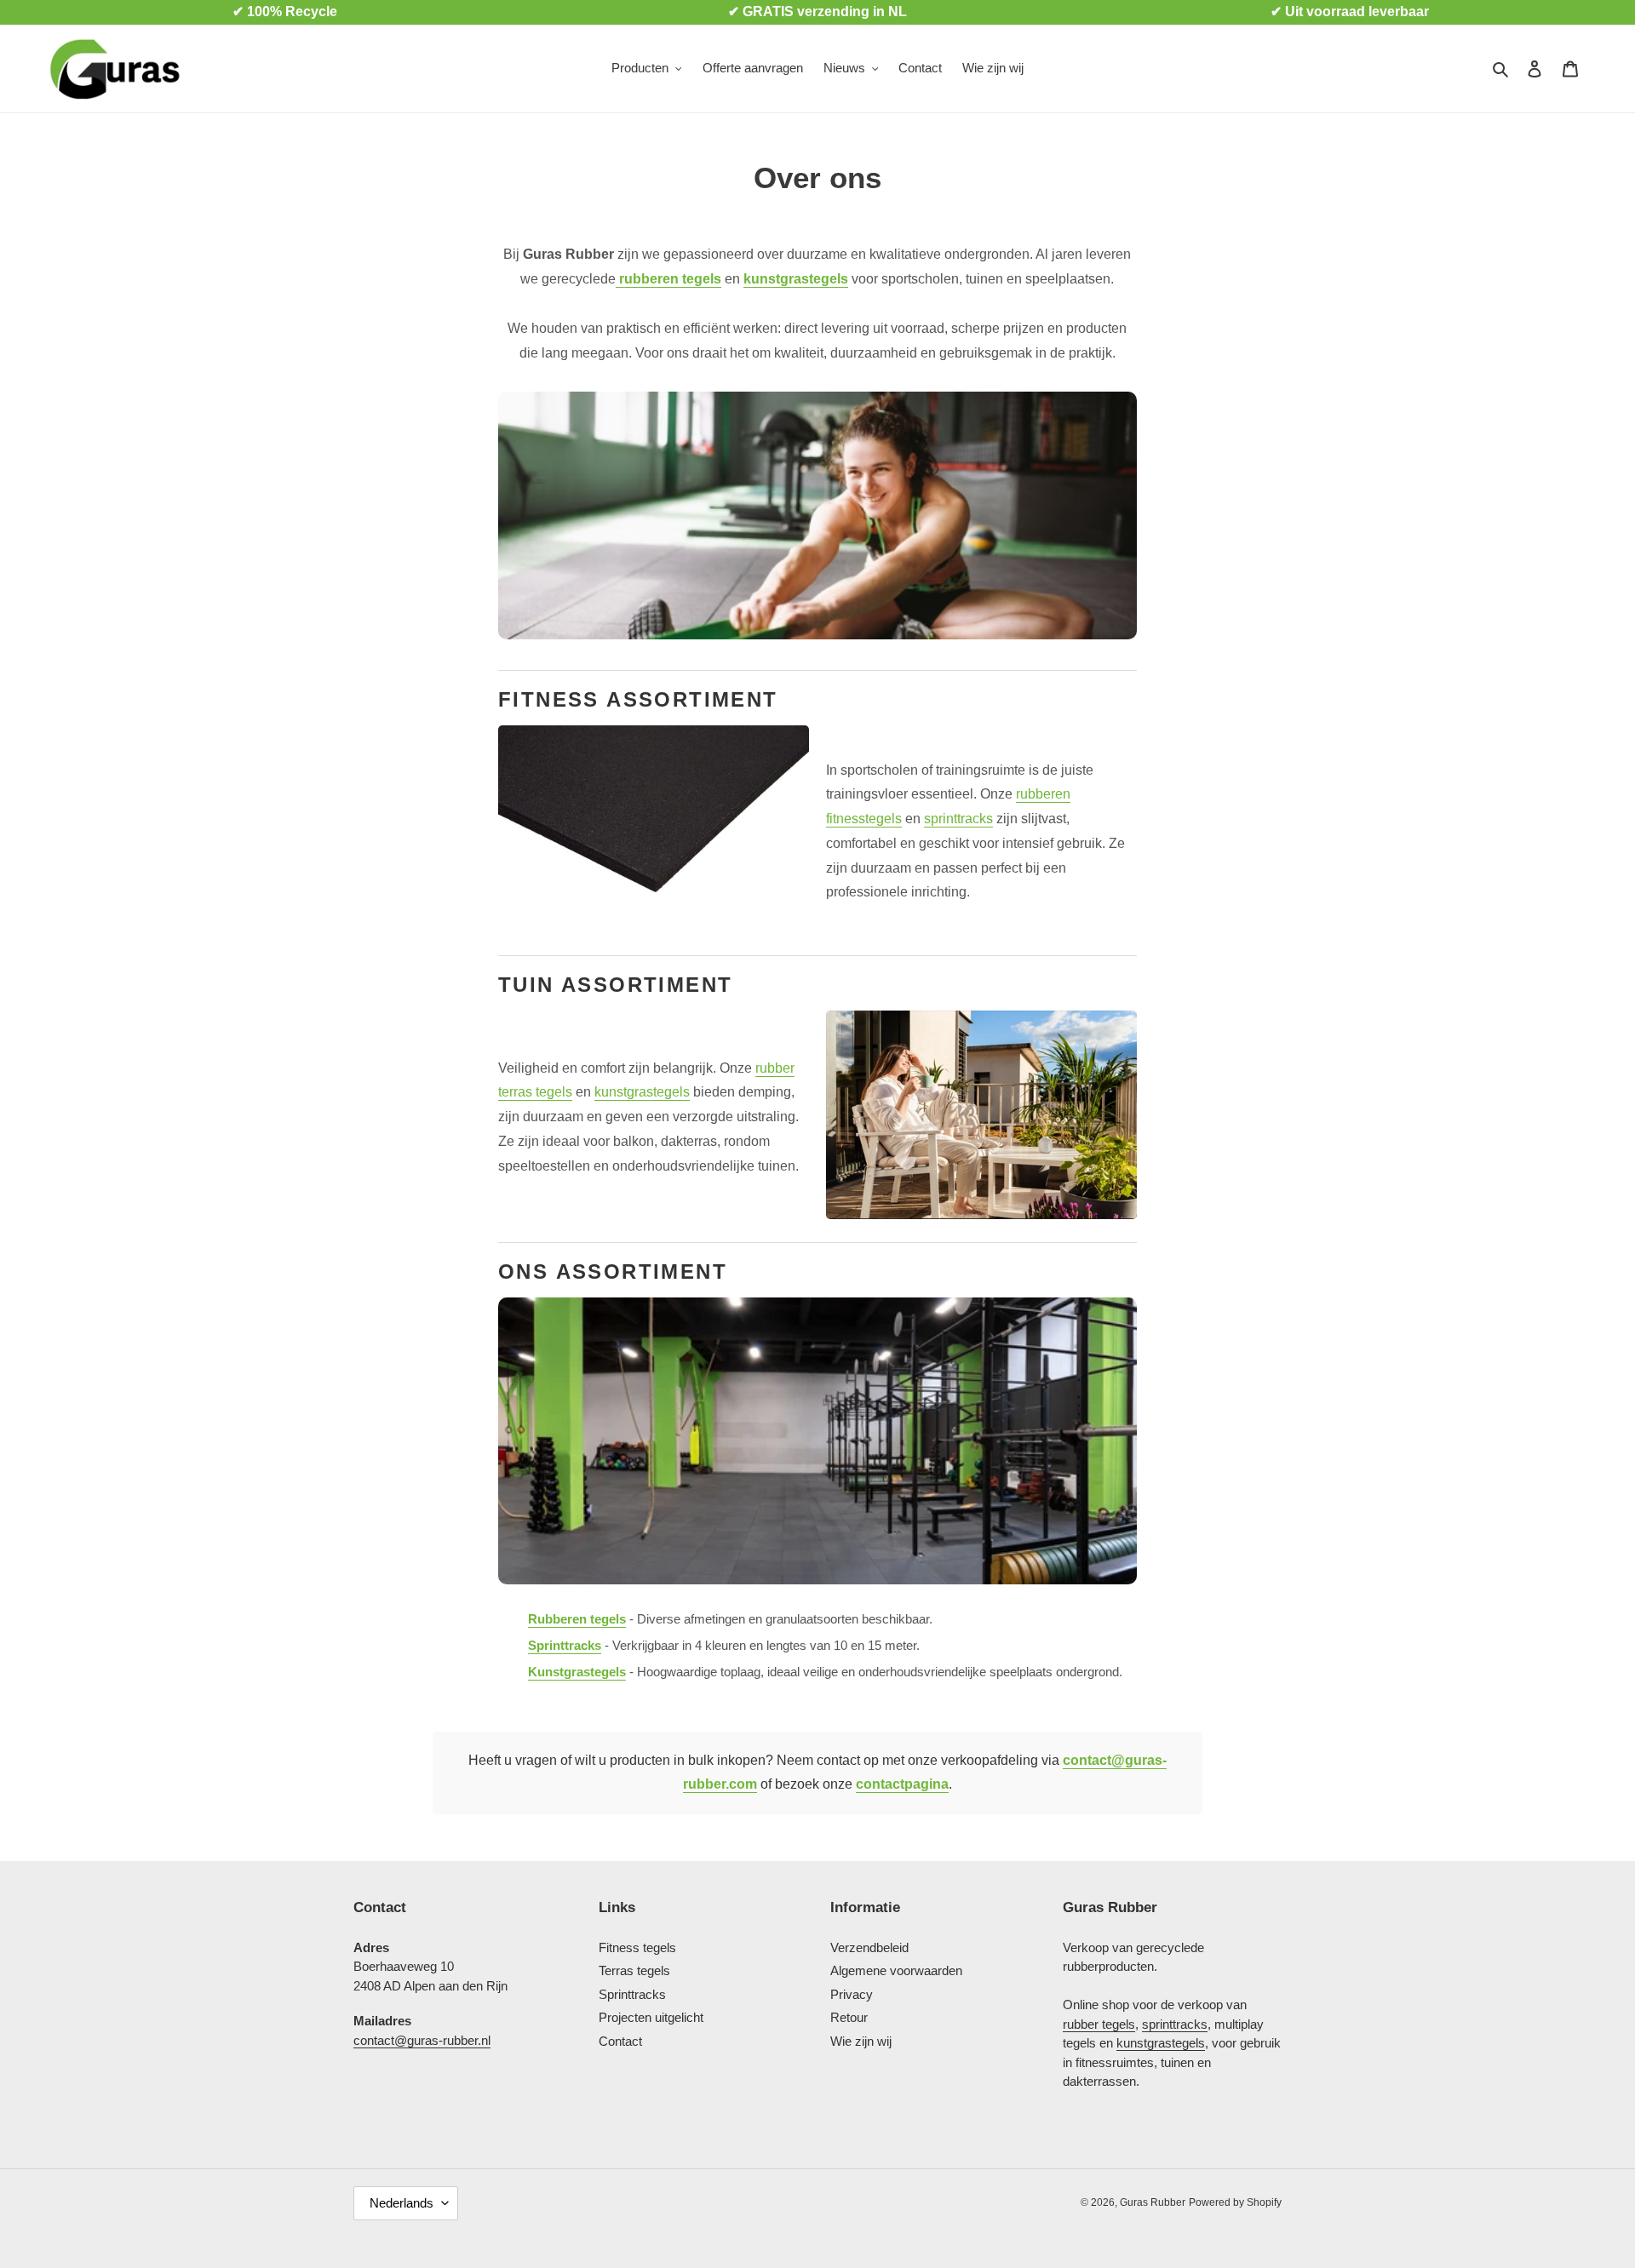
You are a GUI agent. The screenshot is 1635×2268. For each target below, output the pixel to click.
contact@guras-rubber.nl (422, 2040)
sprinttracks (958, 819)
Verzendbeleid (869, 1947)
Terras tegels (634, 1970)
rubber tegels (1099, 2024)
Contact (620, 2041)
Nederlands (402, 2203)
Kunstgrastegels (577, 1672)
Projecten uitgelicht (651, 2017)
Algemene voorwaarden (896, 1970)
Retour (849, 2017)
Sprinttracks (565, 1645)
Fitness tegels (637, 1947)
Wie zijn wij (861, 2041)
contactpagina (902, 1784)
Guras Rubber (1153, 2202)
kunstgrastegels (796, 279)
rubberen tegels (668, 279)
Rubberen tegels (577, 1619)
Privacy (852, 1994)
